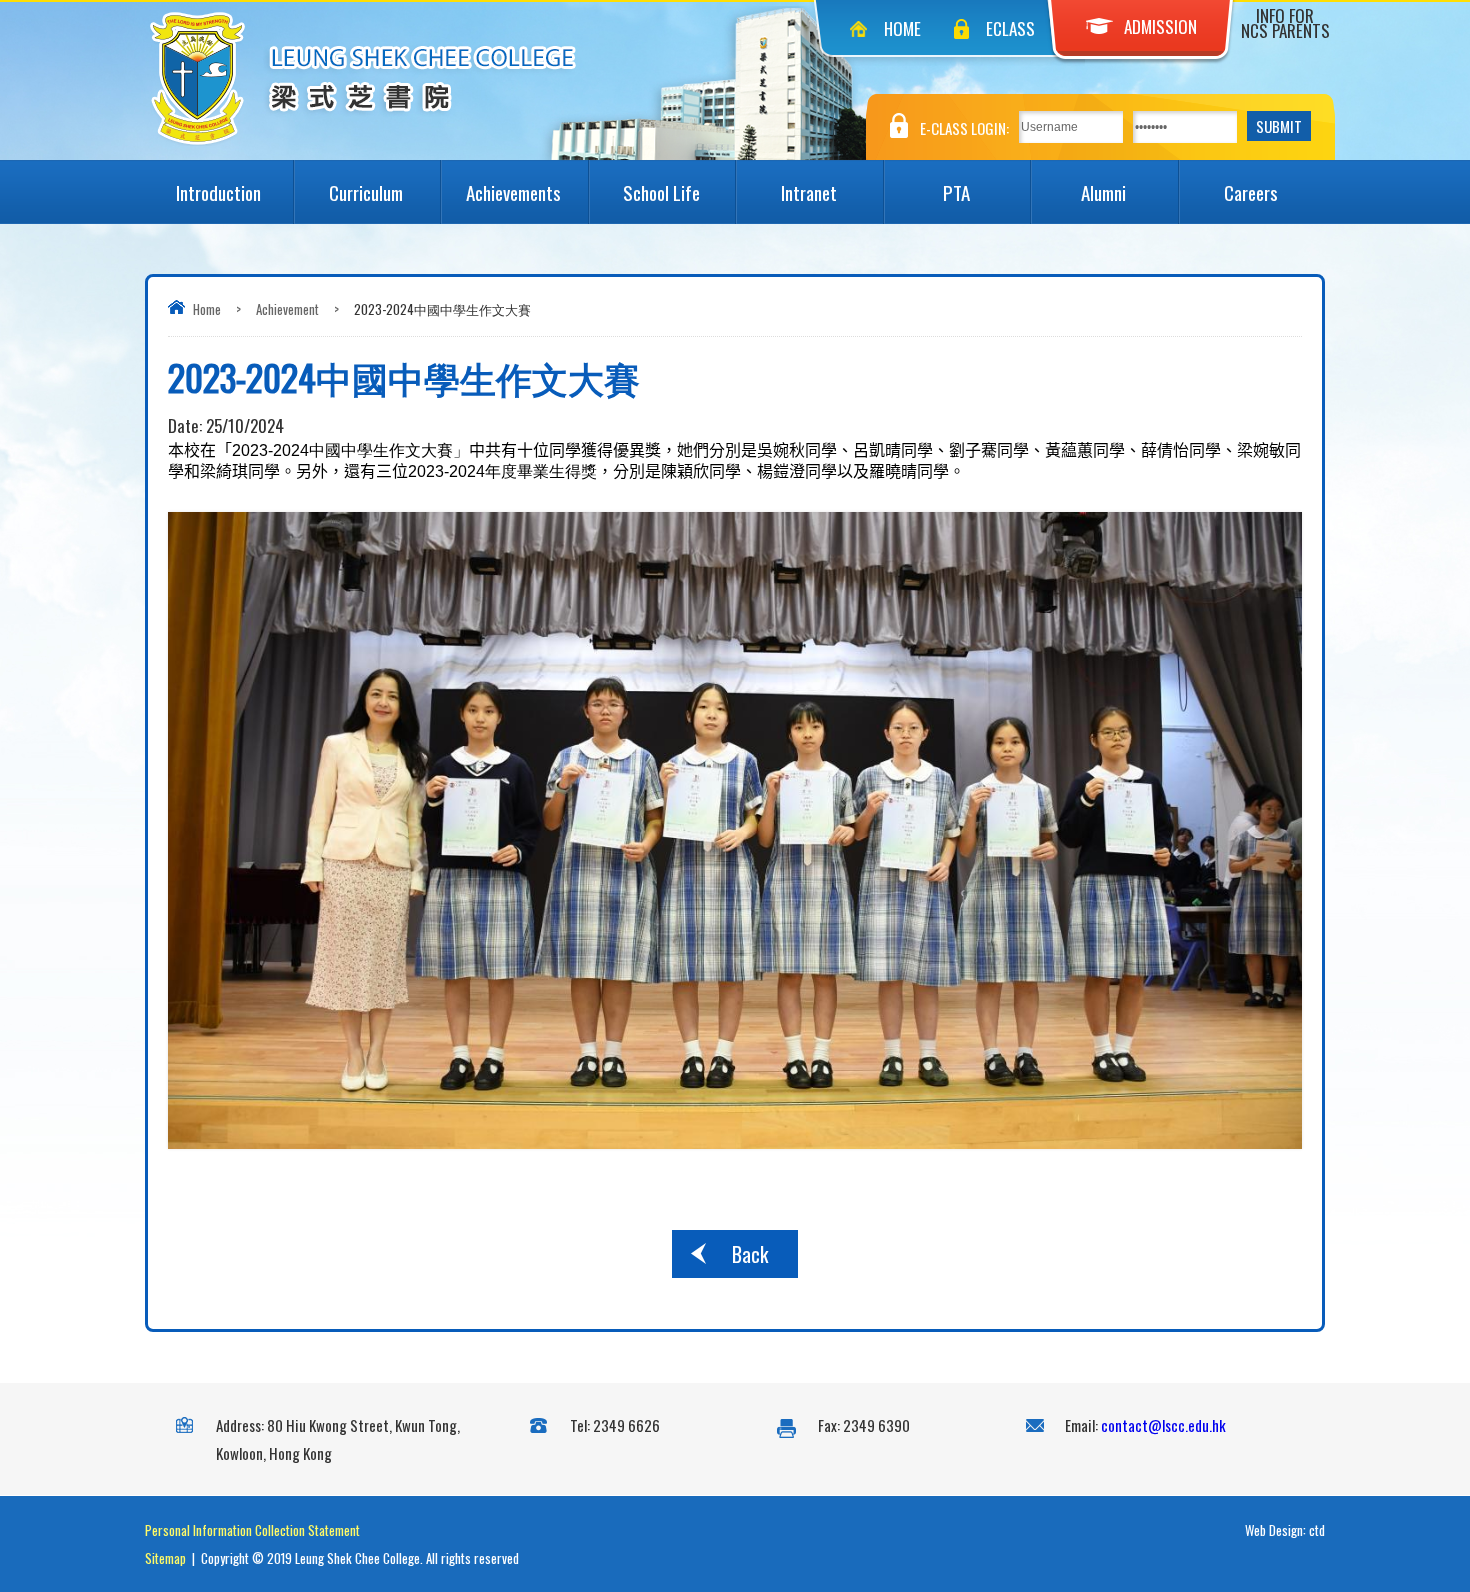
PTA (956, 192)
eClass (1010, 28)
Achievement (287, 309)
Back (750, 1254)
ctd (1317, 1530)
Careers (1251, 192)
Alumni (1103, 192)
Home (902, 28)
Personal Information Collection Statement (252, 1530)
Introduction (218, 192)
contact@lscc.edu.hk (1163, 1425)
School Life (661, 192)
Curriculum (366, 192)
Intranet (809, 192)
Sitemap (165, 1558)
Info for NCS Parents (1285, 23)
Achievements (513, 192)
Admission (1160, 26)
